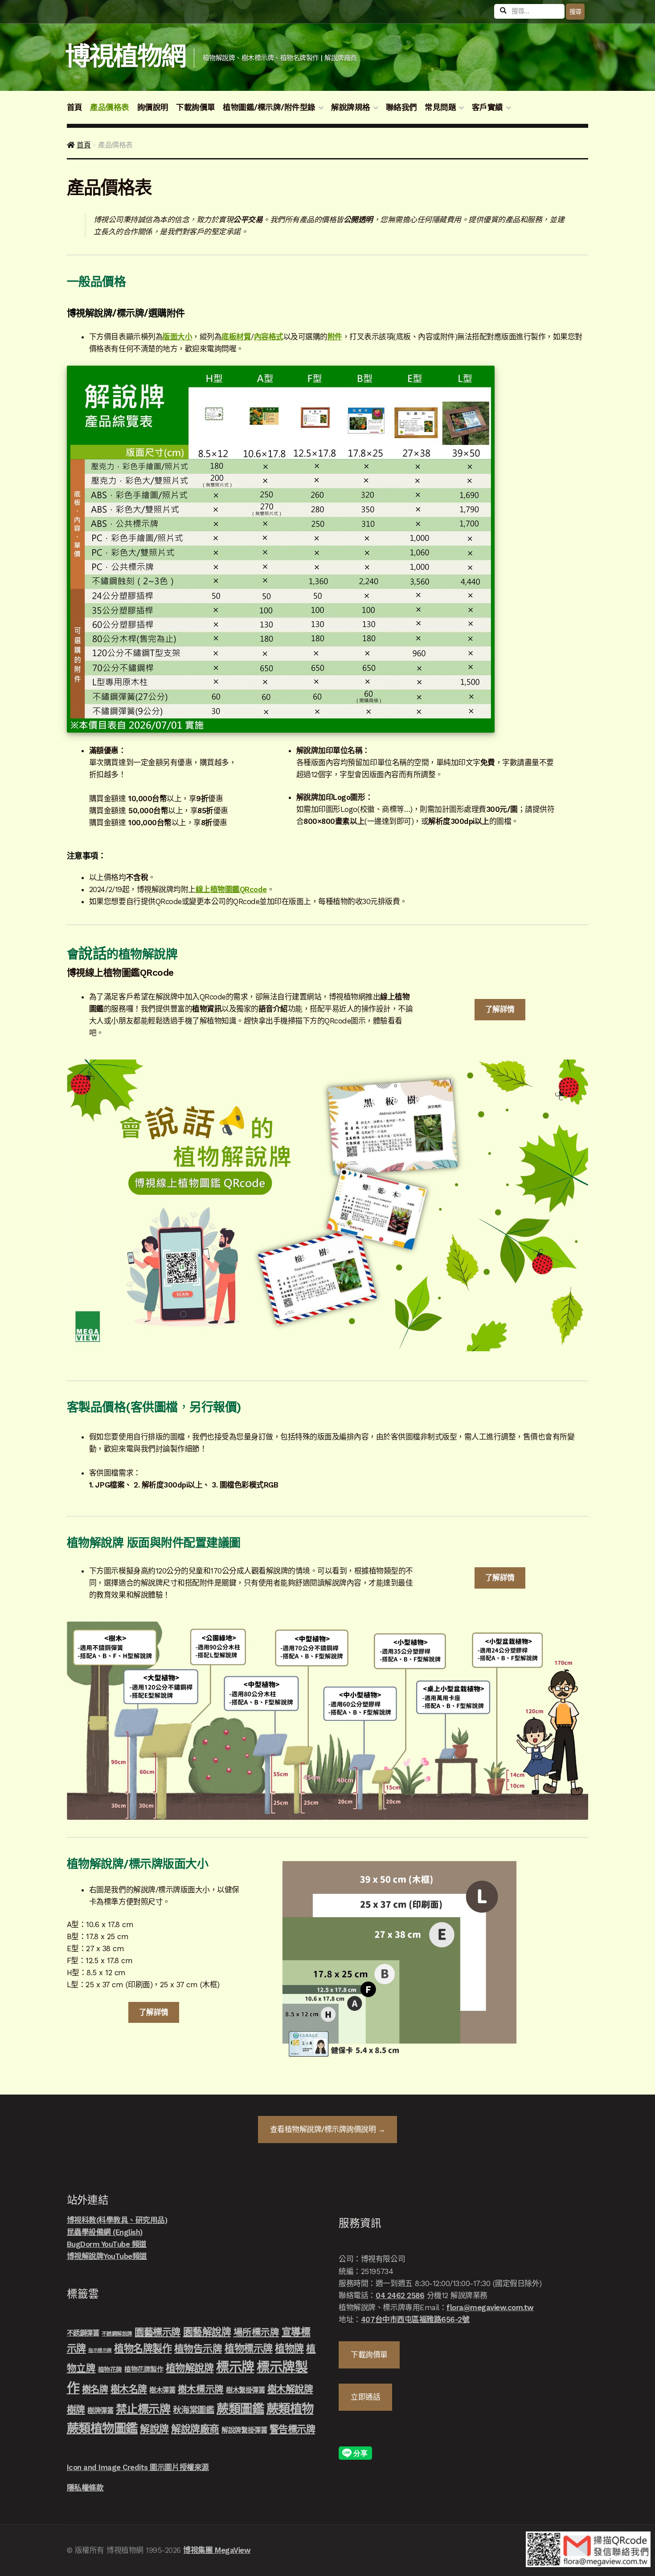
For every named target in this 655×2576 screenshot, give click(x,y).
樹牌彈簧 (100, 2411)
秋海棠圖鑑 (194, 2410)
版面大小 (177, 337)
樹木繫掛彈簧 (245, 2390)
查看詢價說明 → (328, 2129)
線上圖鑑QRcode (231, 889)
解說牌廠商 (195, 2429)
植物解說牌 (190, 2368)
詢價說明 (153, 107)
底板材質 (236, 337)
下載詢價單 (196, 107)
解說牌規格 (351, 107)
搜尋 (575, 12)
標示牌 (235, 2367)
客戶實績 (487, 107)
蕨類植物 (290, 2409)
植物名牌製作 (143, 2348)
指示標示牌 (100, 2350)
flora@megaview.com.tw (490, 2307)
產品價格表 (110, 107)
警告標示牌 (293, 2429)
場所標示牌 (256, 2332)
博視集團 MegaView (217, 2550)
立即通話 (365, 2397)
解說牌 (154, 2429)
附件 (335, 337)
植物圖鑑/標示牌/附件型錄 (269, 107)
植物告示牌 (198, 2349)
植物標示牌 (249, 2348)
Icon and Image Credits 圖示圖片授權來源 (138, 2467)
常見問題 (440, 107)
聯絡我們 (401, 107)
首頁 (75, 107)
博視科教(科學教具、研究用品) (117, 2220)
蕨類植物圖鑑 (102, 2428)
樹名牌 (95, 2389)
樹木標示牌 (201, 2389)
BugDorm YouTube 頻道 (107, 2244)
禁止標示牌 (143, 2409)
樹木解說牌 (290, 2389)
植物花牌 (110, 2369)
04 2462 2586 (400, 2295)
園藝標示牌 (158, 2332)
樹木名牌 (129, 2389)
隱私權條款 (85, 2488)
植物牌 (289, 2348)
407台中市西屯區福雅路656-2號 (415, 2319)
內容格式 (269, 337)
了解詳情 (500, 1009)
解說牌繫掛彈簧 (244, 2430)
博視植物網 (125, 56)
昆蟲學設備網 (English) (105, 2232)
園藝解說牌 (207, 2332)
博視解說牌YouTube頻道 (107, 2256)
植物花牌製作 (144, 2369)
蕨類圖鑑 (240, 2409)
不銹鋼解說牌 (117, 2334)
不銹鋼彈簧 (83, 2333)
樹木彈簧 (162, 2390)
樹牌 (76, 2410)
